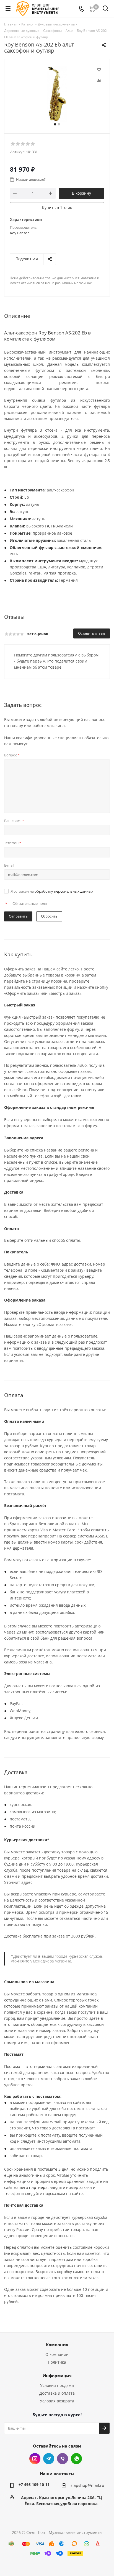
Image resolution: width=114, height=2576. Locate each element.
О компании (57, 2354)
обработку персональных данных (64, 891)
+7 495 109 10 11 (34, 2484)
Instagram (35, 2459)
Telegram (49, 2459)
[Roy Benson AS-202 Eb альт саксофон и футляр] (57, 94)
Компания (57, 2345)
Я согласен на (52, 891)
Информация (57, 2376)
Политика (57, 2362)
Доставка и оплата (57, 2393)
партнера (38, 2187)
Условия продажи (57, 2385)
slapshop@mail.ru (87, 2485)
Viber (63, 2459)
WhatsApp (76, 2459)
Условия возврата (57, 2401)
